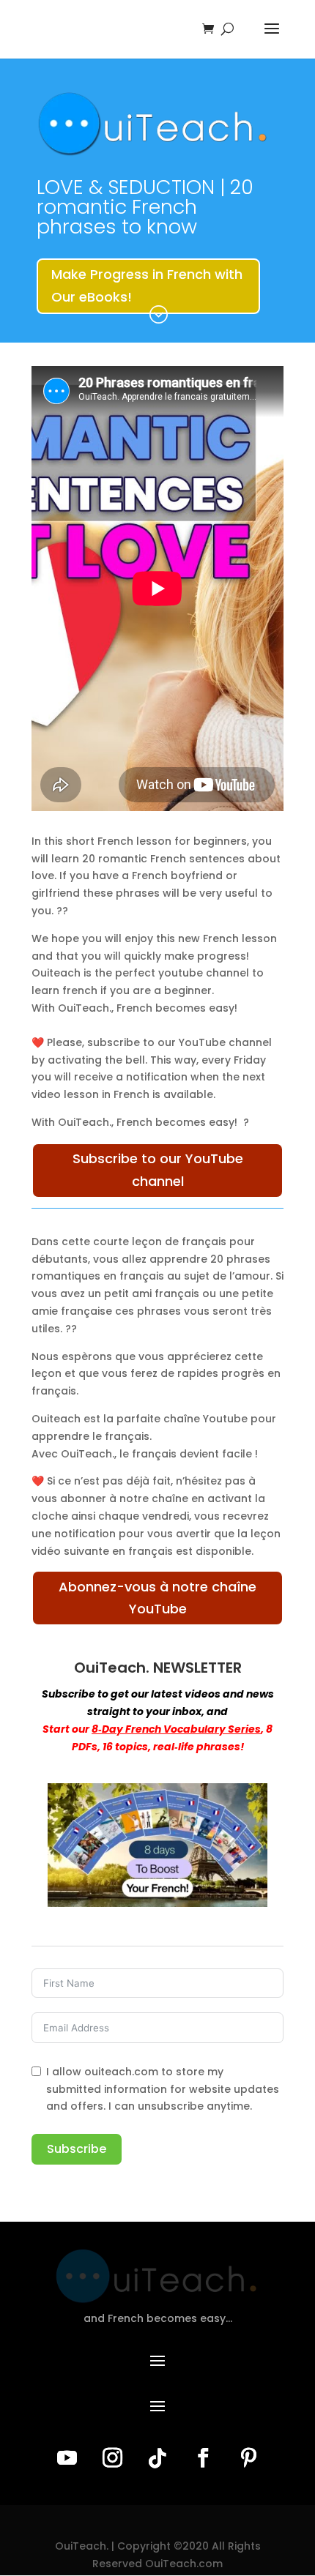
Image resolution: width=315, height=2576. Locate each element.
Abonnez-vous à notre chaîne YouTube (157, 1598)
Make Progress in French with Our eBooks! (147, 285)
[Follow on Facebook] (203, 2458)
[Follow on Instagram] (112, 2458)
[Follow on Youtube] (67, 2458)
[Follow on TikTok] (157, 2458)
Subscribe (77, 2149)
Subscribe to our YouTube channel (158, 1170)
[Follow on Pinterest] (248, 2458)
